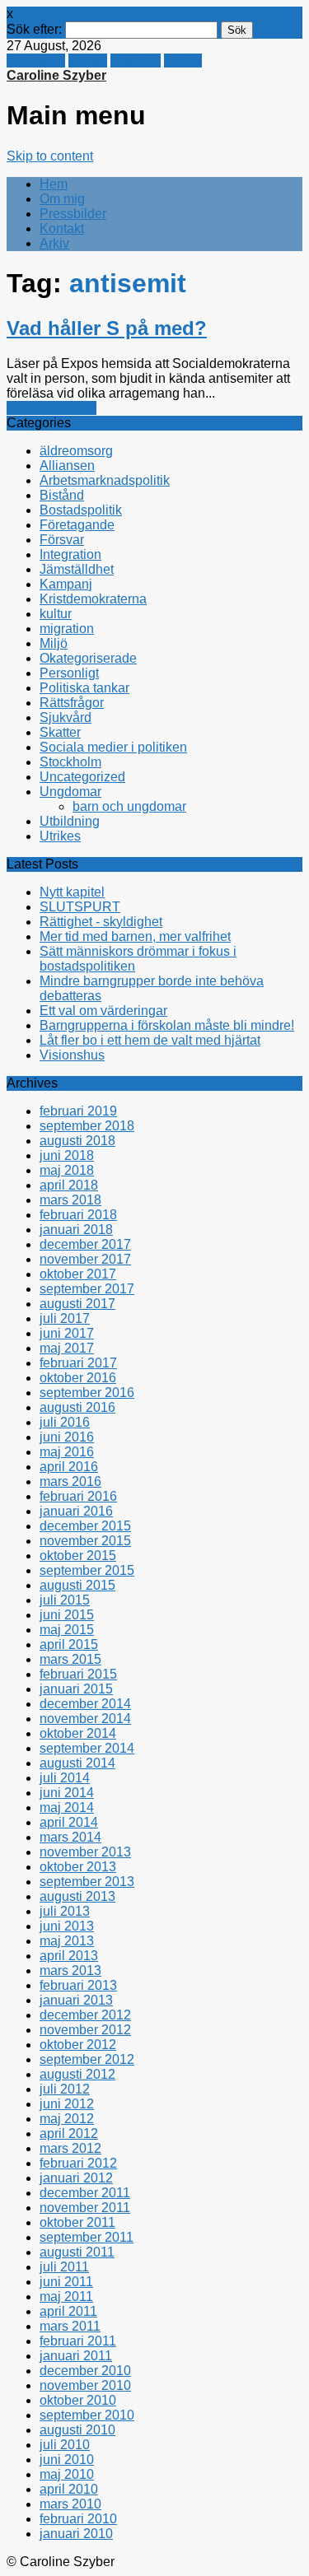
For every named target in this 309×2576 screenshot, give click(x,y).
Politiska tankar (51, 408)
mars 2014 (70, 1837)
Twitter (88, 61)
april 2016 (69, 1467)
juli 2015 (65, 1600)
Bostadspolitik (81, 510)
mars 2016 (70, 1481)
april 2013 (69, 1956)
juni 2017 (67, 1333)
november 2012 (85, 2030)
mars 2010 (70, 2504)
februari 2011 (78, 2341)
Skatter (60, 732)
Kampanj (66, 584)
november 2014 (85, 1719)
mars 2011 (70, 2326)
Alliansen (67, 466)
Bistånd (62, 495)
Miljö (54, 643)
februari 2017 (78, 1363)
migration (67, 629)
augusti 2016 (77, 1407)
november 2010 (85, 2385)
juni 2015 (67, 1615)
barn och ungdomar (129, 806)
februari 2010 (78, 2519)
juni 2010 (67, 2460)
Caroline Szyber (56, 75)
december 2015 (85, 1526)
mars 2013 (70, 1970)
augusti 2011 (77, 2252)
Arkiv (54, 243)
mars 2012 (70, 2148)
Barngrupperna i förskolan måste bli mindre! (167, 1025)
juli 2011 (64, 2267)
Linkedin (136, 61)
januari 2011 (76, 2356)
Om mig (62, 199)
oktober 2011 (77, 2222)
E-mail (183, 61)
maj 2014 (67, 1807)
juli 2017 (65, 1318)
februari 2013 (78, 1985)
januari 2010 (76, 2534)
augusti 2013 (77, 1896)
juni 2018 (67, 1155)
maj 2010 (67, 2474)
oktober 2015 (78, 1556)
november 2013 (85, 1852)
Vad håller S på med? (107, 328)
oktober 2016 (78, 1378)
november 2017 (85, 1259)
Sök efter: (34, 29)
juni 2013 (67, 1926)
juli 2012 (65, 2089)
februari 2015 (78, 1674)
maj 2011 (66, 2297)
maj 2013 (67, 1941)
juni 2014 (67, 1793)
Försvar (62, 540)
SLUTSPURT (80, 907)
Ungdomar (70, 792)
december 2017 (85, 1244)
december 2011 (85, 2193)
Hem (54, 184)
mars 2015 (70, 1659)
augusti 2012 (77, 2074)
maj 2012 (67, 2119)
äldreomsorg (76, 451)
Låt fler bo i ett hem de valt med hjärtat (150, 1040)
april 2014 (69, 1822)
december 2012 (85, 2015)
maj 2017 (67, 1348)
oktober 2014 (78, 1733)
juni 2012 (67, 2104)
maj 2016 (67, 1452)
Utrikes (60, 836)
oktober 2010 (78, 2400)
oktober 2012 (78, 2045)
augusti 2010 (77, 2430)
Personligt (69, 673)
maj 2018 (67, 1170)
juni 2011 (66, 2282)
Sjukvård (66, 717)
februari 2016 (78, 1496)
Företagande (77, 525)
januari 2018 (76, 1230)
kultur (56, 614)
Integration (70, 554)
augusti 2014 (77, 1763)
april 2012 (69, 2133)
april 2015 (69, 1644)
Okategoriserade (88, 658)
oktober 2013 (78, 1867)
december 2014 (85, 1704)
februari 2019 (78, 1111)
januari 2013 (76, 2000)
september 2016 (87, 1393)
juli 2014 (65, 1778)
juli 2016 (65, 1422)
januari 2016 (76, 1511)
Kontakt (62, 228)
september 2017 (87, 1289)
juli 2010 (65, 2445)
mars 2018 (70, 1200)
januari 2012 (76, 2178)
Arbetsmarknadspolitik (105, 480)
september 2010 (87, 2415)
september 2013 (87, 1882)
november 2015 (85, 1541)
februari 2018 (78, 1215)
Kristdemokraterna (93, 599)
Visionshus (72, 1055)
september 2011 (87, 2237)
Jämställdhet (77, 569)
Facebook (36, 61)
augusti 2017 (77, 1304)
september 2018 (87, 1126)
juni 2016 (67, 1437)
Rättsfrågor (72, 703)
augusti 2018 (77, 1141)
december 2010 (85, 2371)
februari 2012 (78, 2163)
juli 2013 (65, 1911)
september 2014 (87, 1748)
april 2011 (68, 2311)
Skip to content (50, 156)
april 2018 (69, 1185)
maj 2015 (67, 1630)
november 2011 (85, 2208)
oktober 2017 (78, 1274)
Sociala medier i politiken (113, 747)
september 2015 (87, 1570)
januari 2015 (76, 1689)
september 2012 (87, 2059)
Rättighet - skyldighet (101, 922)
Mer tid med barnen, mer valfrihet (135, 936)
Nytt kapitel (72, 892)
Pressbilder (73, 214)
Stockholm (70, 762)
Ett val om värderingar (103, 1011)
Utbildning (70, 821)
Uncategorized (82, 777)
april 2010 (69, 2489)
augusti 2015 (77, 1585)
